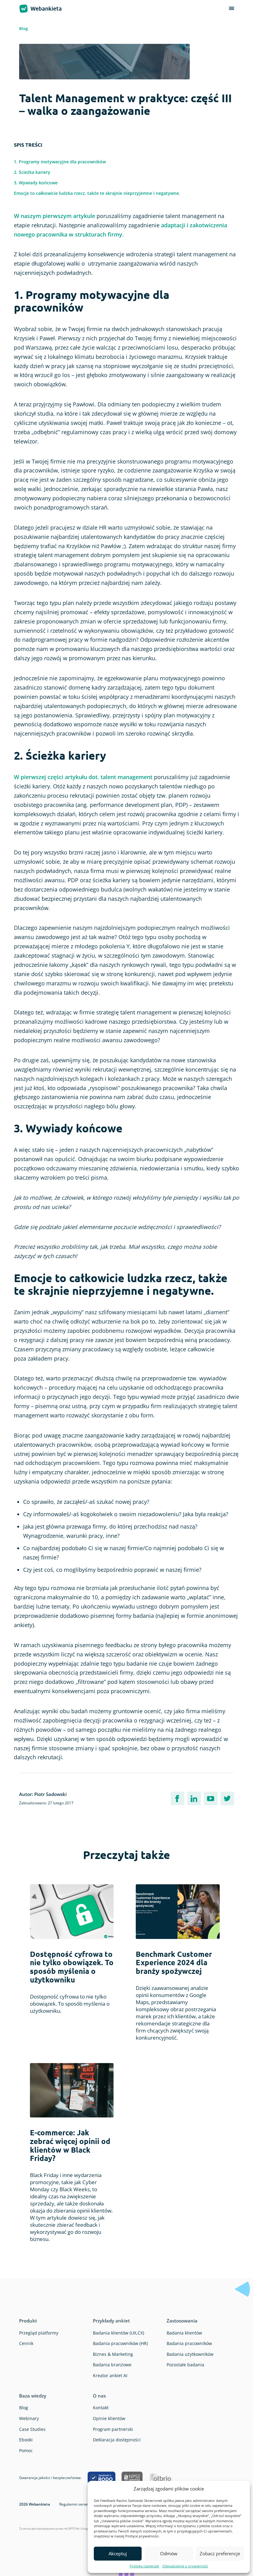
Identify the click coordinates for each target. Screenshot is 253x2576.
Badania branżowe (112, 2365)
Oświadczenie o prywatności (185, 2566)
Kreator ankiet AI (110, 2375)
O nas (99, 2396)
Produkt (28, 2321)
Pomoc (26, 2450)
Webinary (29, 2418)
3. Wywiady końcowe (36, 183)
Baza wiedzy (33, 2396)
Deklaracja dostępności (117, 2440)
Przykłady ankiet (111, 2321)
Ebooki (26, 2440)
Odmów (169, 2553)
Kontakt (101, 2408)
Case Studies (32, 2429)
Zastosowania (182, 2321)
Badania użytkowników (190, 2354)
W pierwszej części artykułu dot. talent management (83, 777)
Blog (23, 28)
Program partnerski (113, 2429)
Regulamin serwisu (75, 2504)
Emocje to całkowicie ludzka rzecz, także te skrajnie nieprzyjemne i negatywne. (97, 193)
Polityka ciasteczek (144, 2566)
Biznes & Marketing (113, 2354)
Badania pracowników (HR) (120, 2343)
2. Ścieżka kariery (32, 172)
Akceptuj (118, 2553)
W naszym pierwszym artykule (54, 216)
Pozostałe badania (185, 2365)
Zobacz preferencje (220, 2553)
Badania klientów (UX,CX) (118, 2333)
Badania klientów (184, 2333)
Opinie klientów (109, 2418)
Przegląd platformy (39, 2333)
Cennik (26, 2343)
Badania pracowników (189, 2343)
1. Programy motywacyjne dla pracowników (60, 162)
